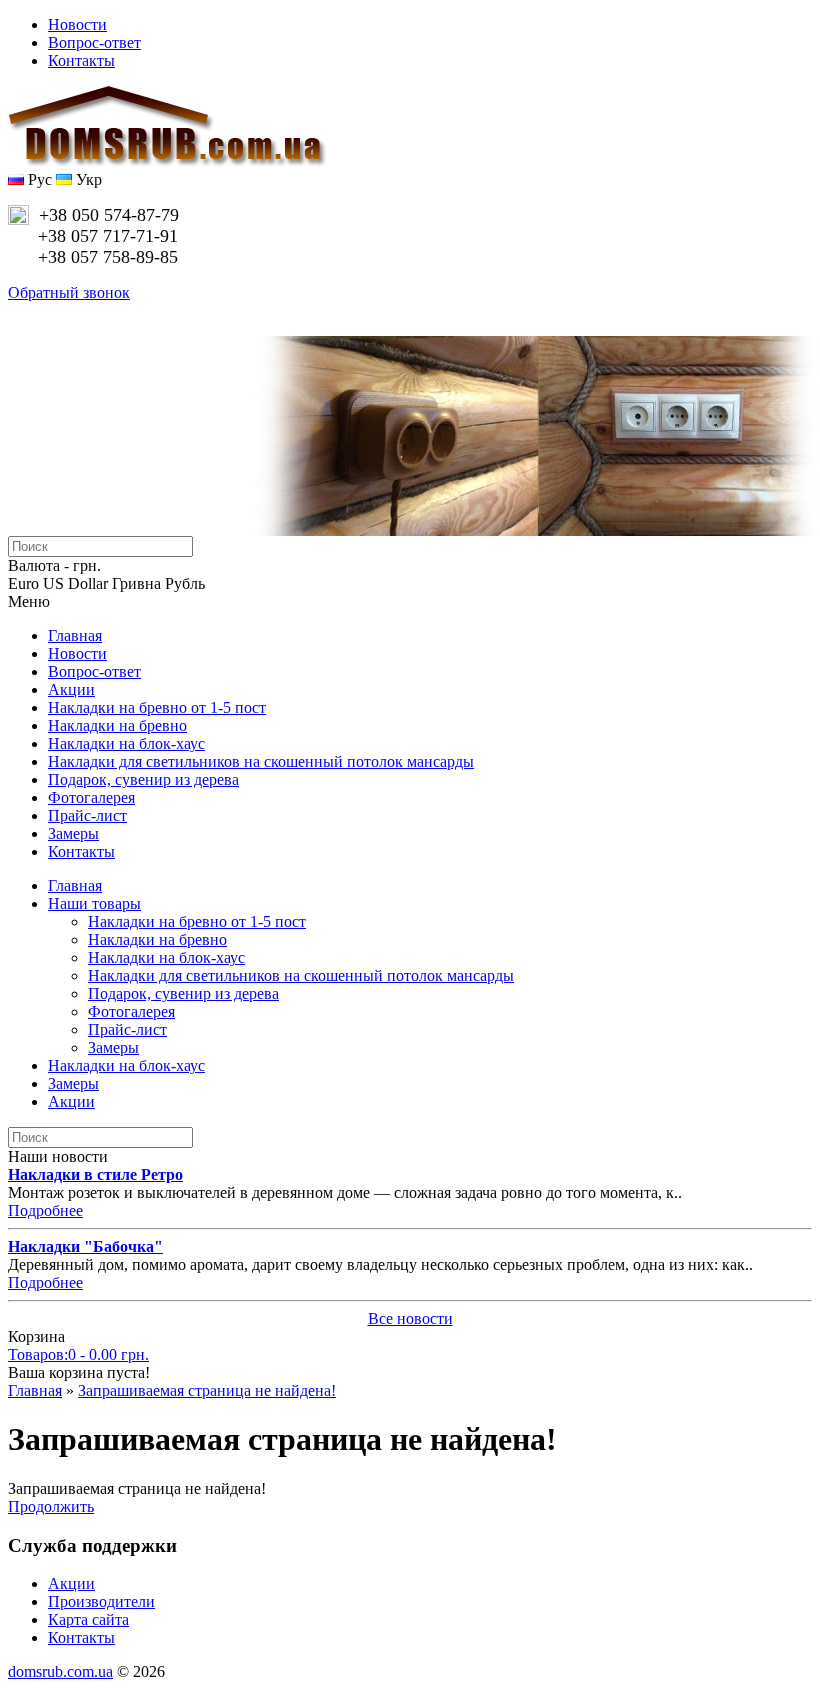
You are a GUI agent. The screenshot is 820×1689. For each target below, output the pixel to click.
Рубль (185, 583)
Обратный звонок (69, 292)
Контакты (81, 60)
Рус (38, 179)
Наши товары (94, 903)
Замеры (73, 833)
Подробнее (45, 1210)
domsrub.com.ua (60, 1671)
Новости (77, 24)
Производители (101, 1601)
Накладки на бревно (117, 725)
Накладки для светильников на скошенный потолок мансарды (261, 761)
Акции (71, 689)
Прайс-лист (87, 815)
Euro (23, 583)
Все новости (410, 1318)
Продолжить (51, 1506)
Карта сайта (88, 1619)
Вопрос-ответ (94, 42)
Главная (75, 635)
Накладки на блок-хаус (126, 743)
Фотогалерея (91, 797)
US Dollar (75, 583)
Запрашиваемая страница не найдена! (207, 1390)
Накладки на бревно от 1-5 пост (157, 707)
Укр (87, 179)
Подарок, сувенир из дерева (143, 779)
